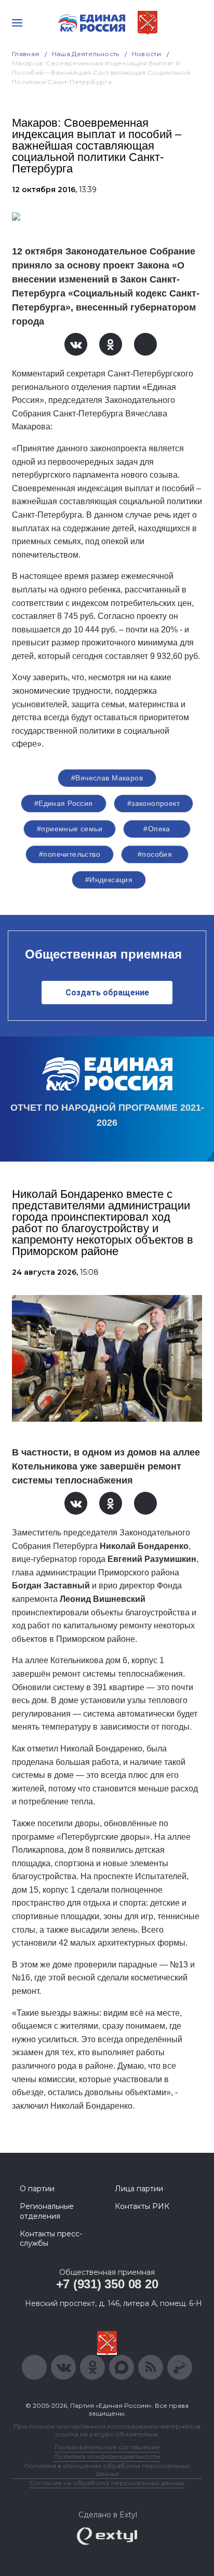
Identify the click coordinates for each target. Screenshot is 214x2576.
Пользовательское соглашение (107, 2447)
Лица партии (139, 2189)
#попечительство (70, 854)
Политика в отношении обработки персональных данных (107, 2470)
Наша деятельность (86, 54)
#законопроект (153, 803)
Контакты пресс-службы (51, 2238)
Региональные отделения (47, 2211)
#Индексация (109, 880)
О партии (37, 2189)
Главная (26, 54)
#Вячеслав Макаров (107, 778)
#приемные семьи (70, 829)
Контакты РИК (142, 2206)
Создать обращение (107, 993)
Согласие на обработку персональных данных (107, 2483)
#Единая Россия (64, 803)
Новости (147, 54)
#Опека (157, 829)
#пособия (155, 854)
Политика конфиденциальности (107, 2456)
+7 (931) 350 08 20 (107, 2284)
